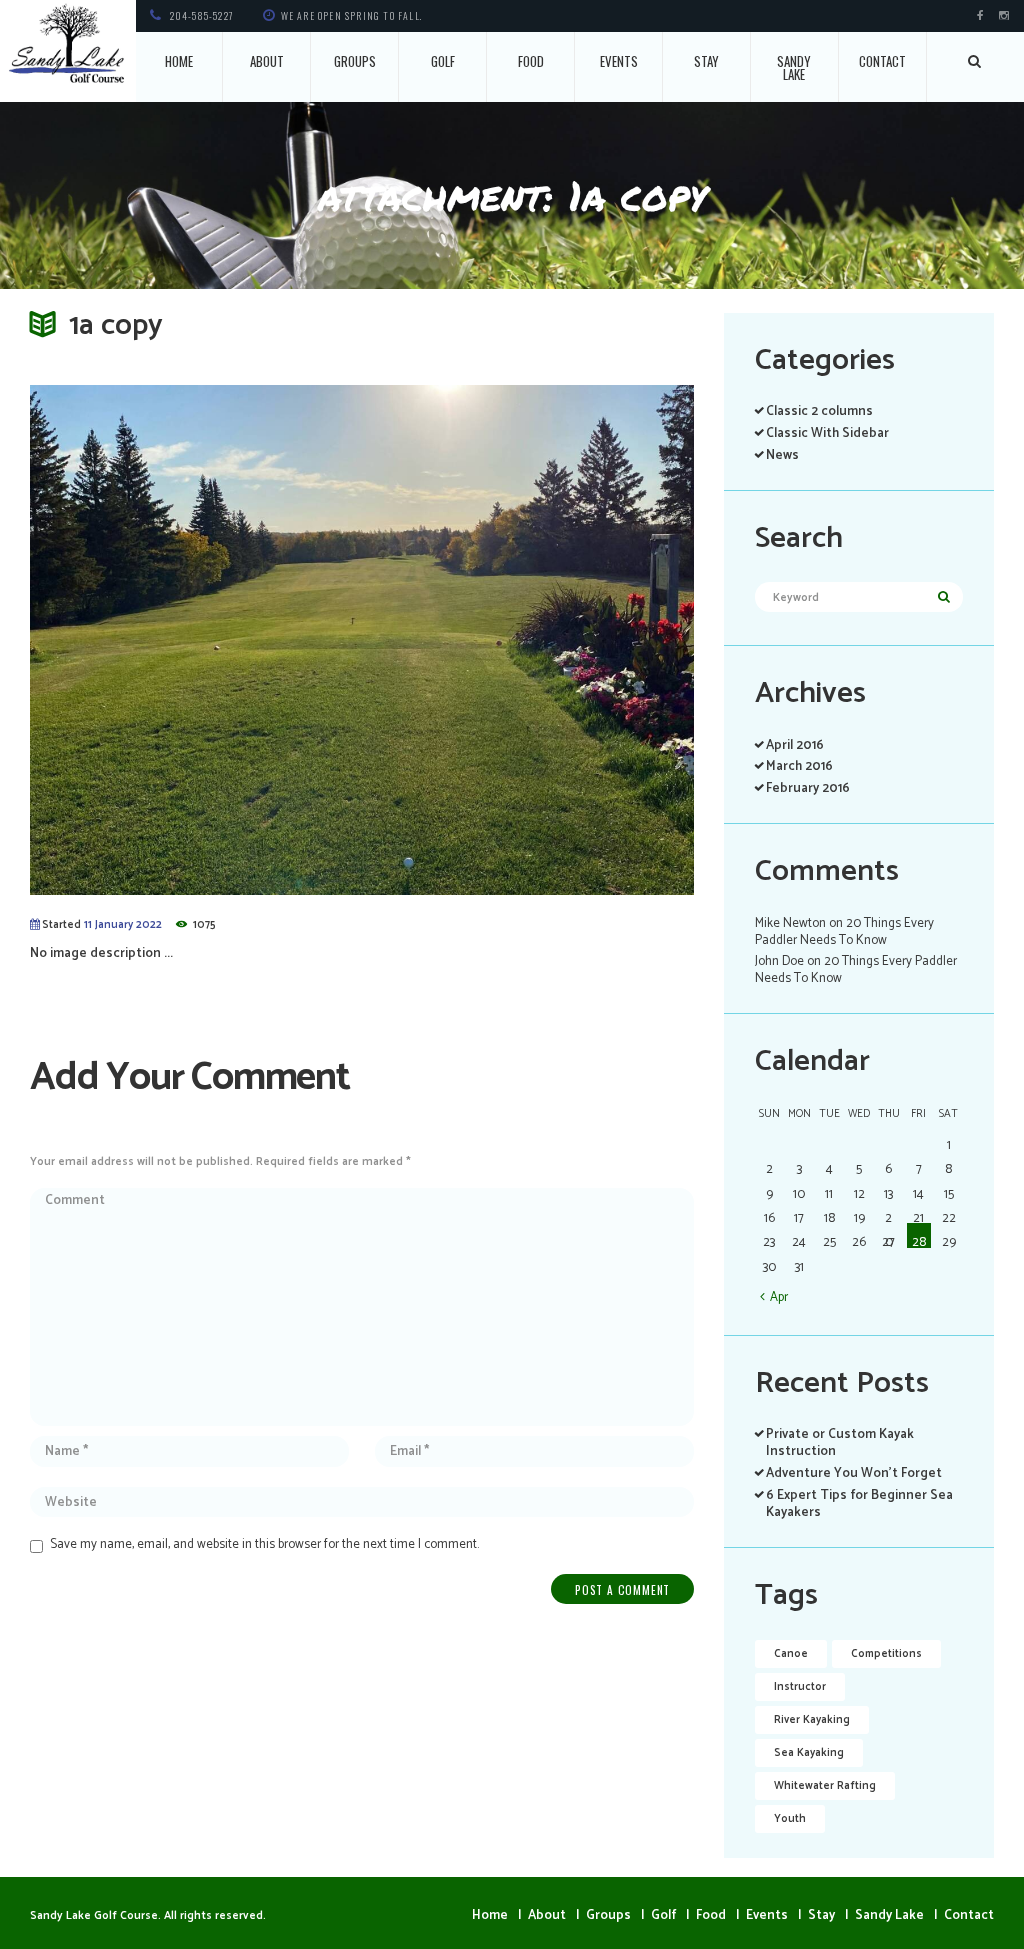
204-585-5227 (202, 15)
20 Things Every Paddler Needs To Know (844, 932)
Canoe (791, 1654)
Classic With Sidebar (827, 433)
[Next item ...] (528, 640)
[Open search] (975, 61)
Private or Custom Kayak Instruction (840, 1443)
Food (531, 61)
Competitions (886, 1654)
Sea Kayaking (809, 1753)
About (267, 61)
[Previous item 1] (196, 640)
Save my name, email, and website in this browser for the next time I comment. (264, 1544)
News (782, 455)
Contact (882, 61)
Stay (706, 61)
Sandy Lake (794, 67)
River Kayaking (812, 1720)
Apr (779, 1297)
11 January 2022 (123, 925)
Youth (790, 1819)
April (795, 745)
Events (619, 61)
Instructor (800, 1687)
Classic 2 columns (819, 411)
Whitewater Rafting (825, 1786)
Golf (443, 61)
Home (179, 61)
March (799, 766)
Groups (355, 61)
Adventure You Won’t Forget (854, 1473)
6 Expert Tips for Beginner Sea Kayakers (859, 1504)
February (808, 788)
